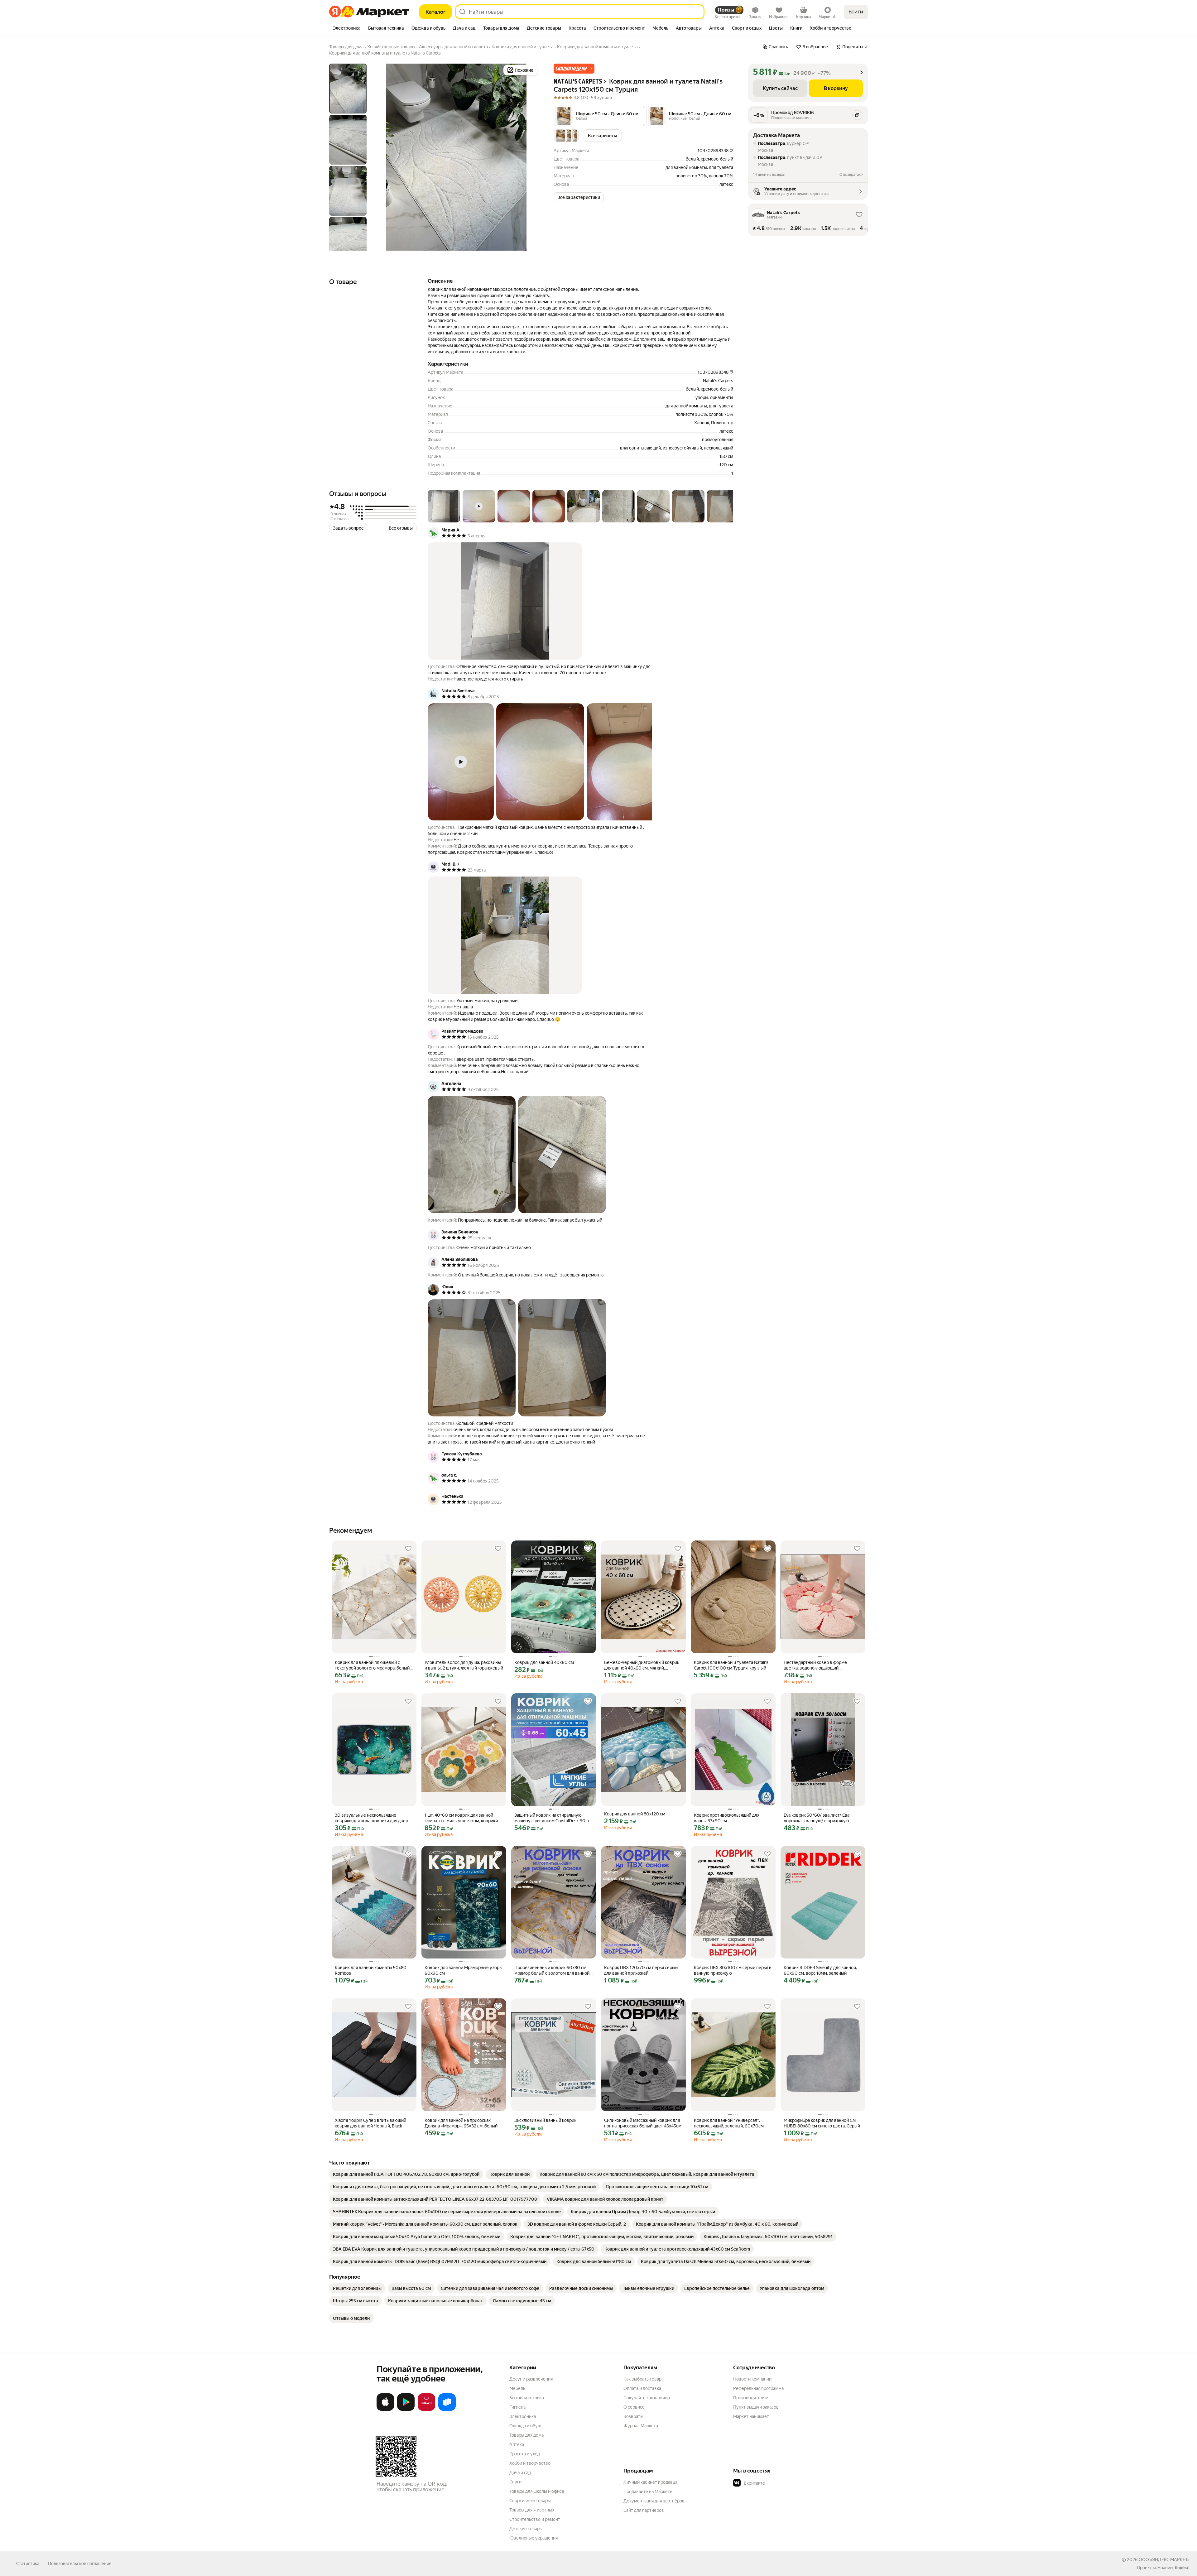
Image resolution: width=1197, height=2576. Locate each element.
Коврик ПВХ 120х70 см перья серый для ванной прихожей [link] (641, 1970)
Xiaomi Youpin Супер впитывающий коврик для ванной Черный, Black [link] (370, 2123)
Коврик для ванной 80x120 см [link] (635, 1814)
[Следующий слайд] (529, 157)
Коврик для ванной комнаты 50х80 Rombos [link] (371, 1970)
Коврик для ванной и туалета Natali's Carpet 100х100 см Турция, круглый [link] (731, 1665)
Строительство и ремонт (535, 2519)
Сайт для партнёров (644, 2510)
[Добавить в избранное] (408, 1549)
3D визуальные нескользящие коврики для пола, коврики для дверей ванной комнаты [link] (374, 1818)
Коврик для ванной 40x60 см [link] (544, 1662)
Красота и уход (525, 2454)
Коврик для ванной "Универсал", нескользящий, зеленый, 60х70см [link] (729, 2123)
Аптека (517, 2444)
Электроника (523, 2416)
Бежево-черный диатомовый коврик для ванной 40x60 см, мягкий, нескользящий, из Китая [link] (642, 1665)
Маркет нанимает (751, 2416)
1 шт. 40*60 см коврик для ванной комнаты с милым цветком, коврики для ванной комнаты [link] (461, 1818)
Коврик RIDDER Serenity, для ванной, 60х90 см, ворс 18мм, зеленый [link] (820, 1970)
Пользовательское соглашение (80, 2564)
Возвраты (633, 2416)
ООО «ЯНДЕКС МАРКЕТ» (1164, 2559)
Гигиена (517, 2407)
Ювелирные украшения (534, 2538)
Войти (856, 12)
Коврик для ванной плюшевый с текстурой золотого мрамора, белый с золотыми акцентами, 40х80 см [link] (374, 1665)
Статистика (28, 2564)
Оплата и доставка (642, 2388)
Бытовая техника (527, 2398)
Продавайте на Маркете (648, 2492)
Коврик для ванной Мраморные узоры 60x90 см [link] (464, 1970)
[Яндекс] (1182, 2568)
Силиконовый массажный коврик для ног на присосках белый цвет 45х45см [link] (643, 2123)
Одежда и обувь (526, 2426)
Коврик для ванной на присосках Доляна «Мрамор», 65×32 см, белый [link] (461, 2123)
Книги (515, 2482)
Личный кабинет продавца (650, 2482)
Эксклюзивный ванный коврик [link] (545, 2120)
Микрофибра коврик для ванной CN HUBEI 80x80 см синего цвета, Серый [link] (822, 2123)
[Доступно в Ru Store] (447, 2410)
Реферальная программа (758, 2388)
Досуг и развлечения (531, 2379)
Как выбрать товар (642, 2379)
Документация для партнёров (654, 2501)
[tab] (347, 29)
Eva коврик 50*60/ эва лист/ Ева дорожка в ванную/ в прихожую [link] (817, 1818)
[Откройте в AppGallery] (426, 2410)
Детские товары (526, 2529)
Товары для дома (526, 2435)
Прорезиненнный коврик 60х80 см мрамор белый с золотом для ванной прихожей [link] (552, 1970)
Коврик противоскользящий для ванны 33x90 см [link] (727, 1818)
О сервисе (634, 2407)
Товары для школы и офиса (537, 2491)
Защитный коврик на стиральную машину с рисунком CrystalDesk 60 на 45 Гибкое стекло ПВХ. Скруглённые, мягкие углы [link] (553, 1818)
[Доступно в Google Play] (406, 2410)
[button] (574, 69)
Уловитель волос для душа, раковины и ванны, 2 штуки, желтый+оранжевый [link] (464, 1665)
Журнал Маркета (641, 2426)
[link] (406, 2174)
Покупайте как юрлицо (647, 2398)
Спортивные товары (530, 2501)
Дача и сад (520, 2473)
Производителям (751, 2398)
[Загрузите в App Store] (385, 2410)
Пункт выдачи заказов (756, 2407)
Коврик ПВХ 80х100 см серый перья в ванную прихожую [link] (733, 1970)
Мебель (517, 2388)
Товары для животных (532, 2510)
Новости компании (752, 2379)
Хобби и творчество (530, 2463)
